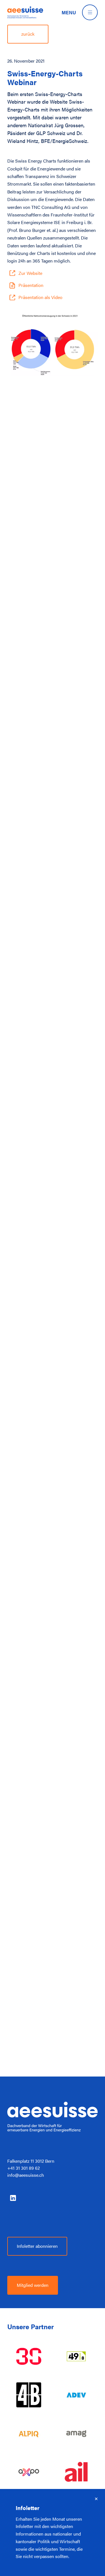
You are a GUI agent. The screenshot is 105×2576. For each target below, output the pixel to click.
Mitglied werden (33, 2285)
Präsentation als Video (40, 297)
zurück (28, 34)
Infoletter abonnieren (37, 2246)
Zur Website (30, 273)
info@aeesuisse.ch (26, 2175)
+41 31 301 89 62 (24, 2168)
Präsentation (31, 285)
